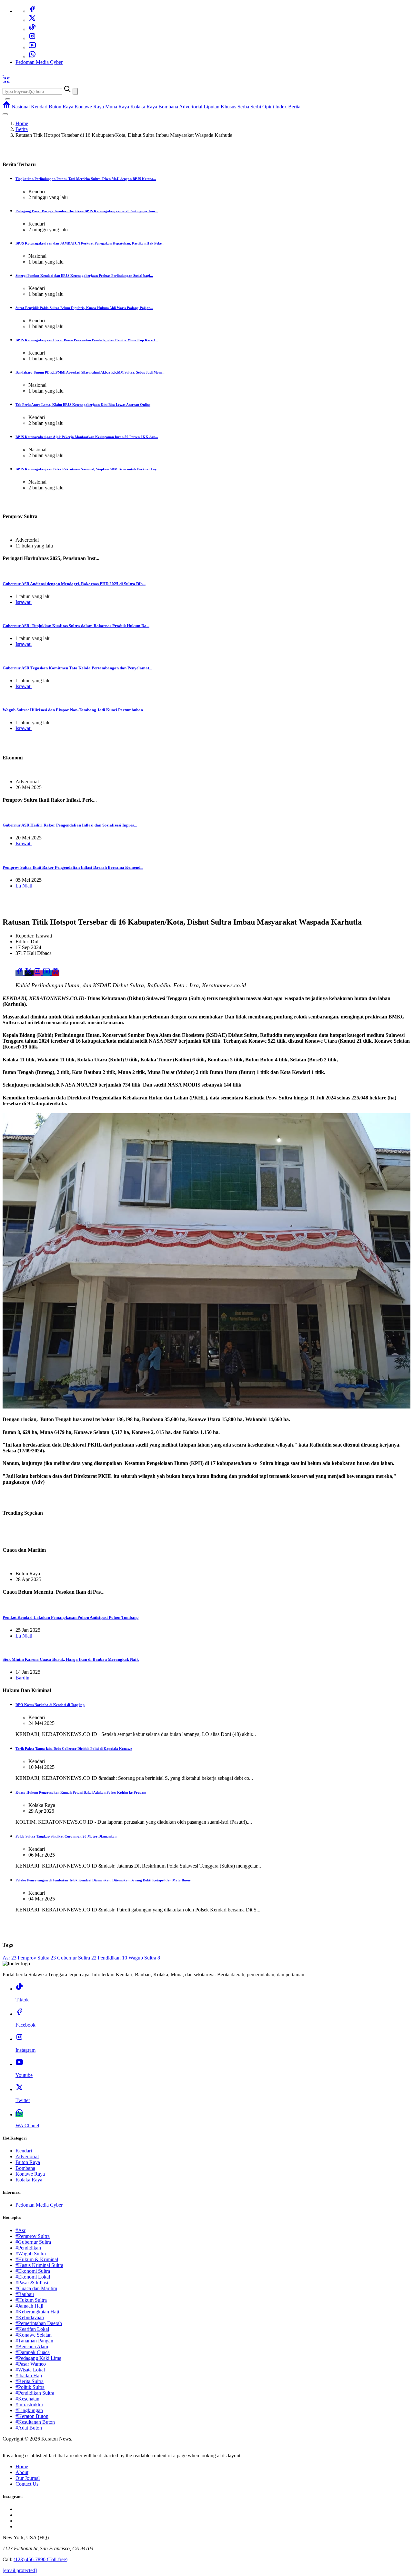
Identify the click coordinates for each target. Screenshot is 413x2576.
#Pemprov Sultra (33, 2236)
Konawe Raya (89, 107)
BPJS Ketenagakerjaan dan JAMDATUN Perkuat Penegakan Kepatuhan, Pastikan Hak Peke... (90, 243)
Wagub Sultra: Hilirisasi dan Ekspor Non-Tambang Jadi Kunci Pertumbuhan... (74, 710)
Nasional (21, 107)
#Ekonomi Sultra (33, 2271)
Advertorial (191, 107)
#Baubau (25, 2294)
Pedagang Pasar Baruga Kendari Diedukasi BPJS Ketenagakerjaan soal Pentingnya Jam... (87, 211)
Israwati (24, 602)
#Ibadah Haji (29, 2376)
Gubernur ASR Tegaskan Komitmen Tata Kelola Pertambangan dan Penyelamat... (77, 668)
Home (22, 123)
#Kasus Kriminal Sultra (39, 2265)
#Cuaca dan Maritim (36, 2288)
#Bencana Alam (32, 2346)
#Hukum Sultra (31, 2300)
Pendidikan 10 (112, 1958)
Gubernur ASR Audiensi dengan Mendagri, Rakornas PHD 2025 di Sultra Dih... (74, 584)
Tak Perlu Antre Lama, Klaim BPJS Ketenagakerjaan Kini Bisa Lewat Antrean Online (83, 405)
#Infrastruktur (29, 2405)
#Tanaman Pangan (34, 2341)
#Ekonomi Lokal (33, 2277)
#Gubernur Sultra (33, 2242)
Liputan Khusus (220, 107)
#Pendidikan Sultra (35, 2393)
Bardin (22, 1678)
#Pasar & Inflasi (32, 2283)
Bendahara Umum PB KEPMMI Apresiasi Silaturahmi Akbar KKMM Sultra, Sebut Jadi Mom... (90, 372)
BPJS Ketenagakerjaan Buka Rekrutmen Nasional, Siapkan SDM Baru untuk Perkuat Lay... (87, 469)
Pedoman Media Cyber (39, 62)
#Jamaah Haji (29, 2306)
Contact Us (27, 2484)
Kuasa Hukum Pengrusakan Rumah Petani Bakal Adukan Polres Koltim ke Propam (81, 1792)
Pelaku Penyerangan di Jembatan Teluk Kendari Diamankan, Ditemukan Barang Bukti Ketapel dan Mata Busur (103, 1880)
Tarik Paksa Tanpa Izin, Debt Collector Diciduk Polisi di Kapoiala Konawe (74, 1749)
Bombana (168, 107)
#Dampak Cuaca (33, 2352)
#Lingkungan (29, 2410)
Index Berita (288, 107)
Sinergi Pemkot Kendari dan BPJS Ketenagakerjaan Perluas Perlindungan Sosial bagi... (84, 276)
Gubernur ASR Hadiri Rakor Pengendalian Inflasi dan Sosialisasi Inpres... (70, 825)
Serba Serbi (249, 107)
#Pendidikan (28, 2248)
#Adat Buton (29, 2428)
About (22, 2472)
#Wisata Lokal (30, 2370)
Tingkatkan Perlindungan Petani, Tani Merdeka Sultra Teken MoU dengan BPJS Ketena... (86, 179)
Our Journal (28, 2478)
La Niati (24, 886)
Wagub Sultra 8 (144, 1958)
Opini (268, 107)
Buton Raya (61, 107)
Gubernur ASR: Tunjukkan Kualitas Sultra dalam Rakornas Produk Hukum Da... (76, 626)
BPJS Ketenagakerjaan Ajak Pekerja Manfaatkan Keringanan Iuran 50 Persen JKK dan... (87, 437)
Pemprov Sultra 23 (37, 1958)
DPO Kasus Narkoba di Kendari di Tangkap (50, 1705)
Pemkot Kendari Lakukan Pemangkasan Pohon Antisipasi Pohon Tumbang (71, 1617)
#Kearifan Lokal (32, 2329)
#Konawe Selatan (34, 2335)
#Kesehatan (27, 2399)
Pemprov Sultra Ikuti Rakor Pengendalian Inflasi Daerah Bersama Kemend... (73, 867)
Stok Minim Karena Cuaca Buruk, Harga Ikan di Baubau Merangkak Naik (71, 1659)
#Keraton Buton (32, 2416)
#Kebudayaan (30, 2317)
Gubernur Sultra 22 (77, 1958)
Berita (22, 129)
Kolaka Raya (144, 107)
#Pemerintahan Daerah (39, 2323)
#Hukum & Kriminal (37, 2259)
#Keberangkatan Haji (37, 2312)
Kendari (39, 107)
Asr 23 (10, 1958)
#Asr (20, 2230)
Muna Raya (117, 107)
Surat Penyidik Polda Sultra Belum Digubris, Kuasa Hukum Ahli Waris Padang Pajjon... (84, 308)
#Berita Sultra (30, 2381)
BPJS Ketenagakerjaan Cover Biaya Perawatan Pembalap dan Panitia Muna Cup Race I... (87, 340)
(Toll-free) (40, 2559)
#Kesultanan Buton (35, 2422)
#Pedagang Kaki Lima (38, 2358)
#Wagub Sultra (31, 2254)
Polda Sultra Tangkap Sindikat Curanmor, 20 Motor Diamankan (66, 1836)
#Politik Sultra (30, 2387)
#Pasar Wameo (31, 2364)
